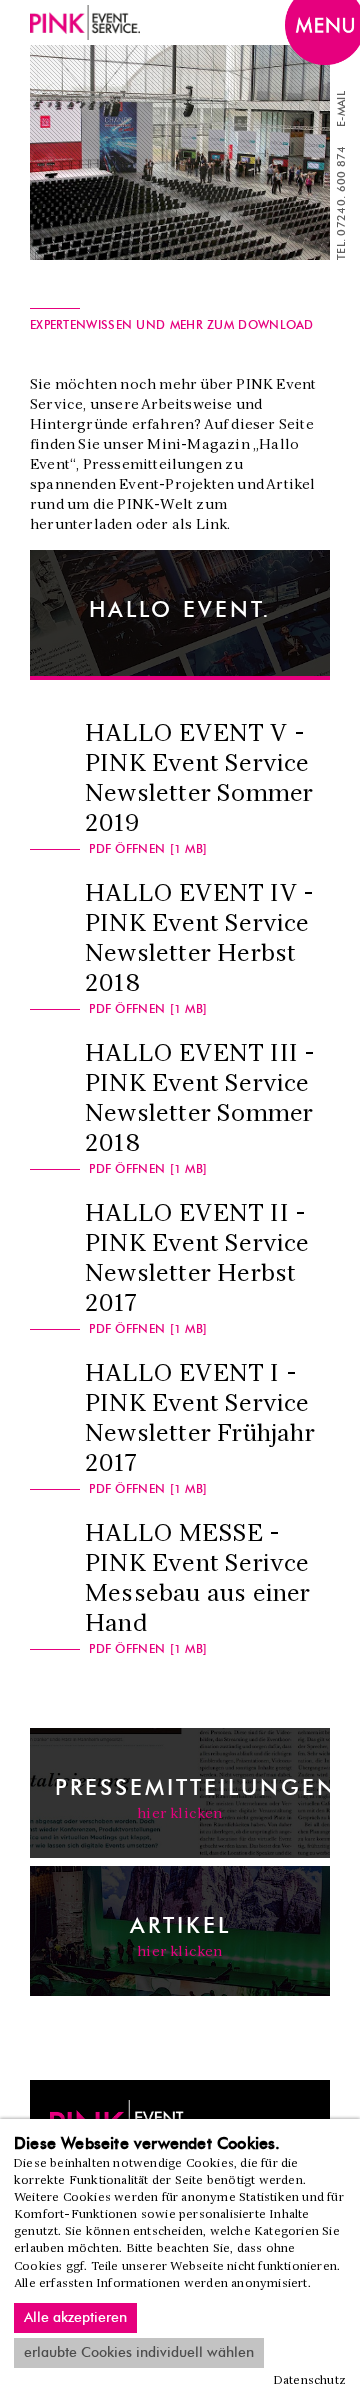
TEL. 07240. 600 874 (342, 202)
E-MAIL (342, 109)
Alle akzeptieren (75, 2318)
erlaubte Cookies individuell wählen (139, 2353)
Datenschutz (310, 2381)
